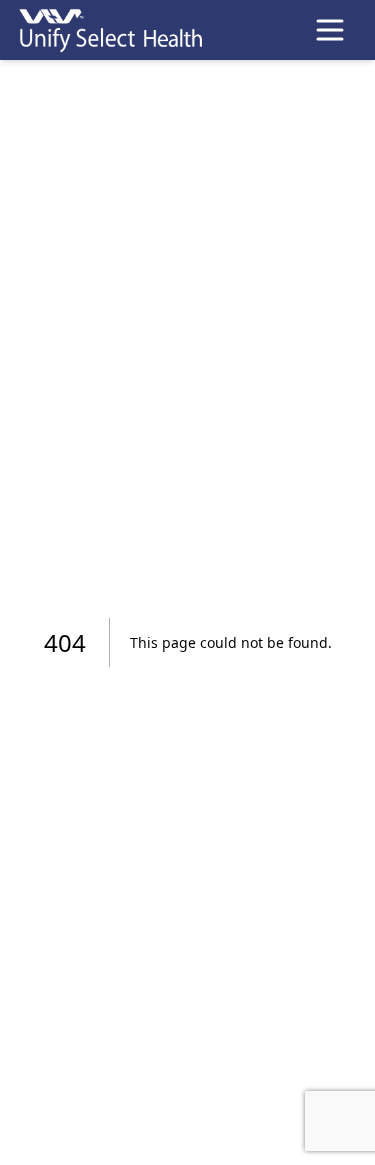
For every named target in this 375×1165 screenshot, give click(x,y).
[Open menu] (330, 30)
